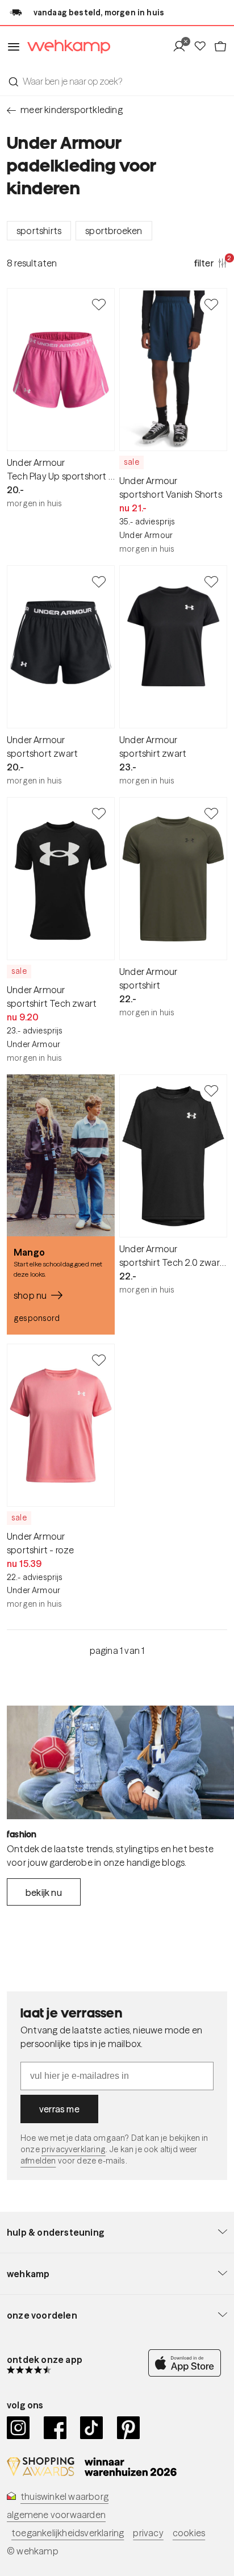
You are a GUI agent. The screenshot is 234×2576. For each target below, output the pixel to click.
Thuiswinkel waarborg (64, 2496)
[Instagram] (18, 2428)
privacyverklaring (74, 2149)
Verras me (59, 2109)
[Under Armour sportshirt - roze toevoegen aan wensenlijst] (99, 1360)
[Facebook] (55, 2428)
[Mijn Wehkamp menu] (183, 47)
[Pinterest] (129, 2428)
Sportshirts (39, 231)
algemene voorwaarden (56, 2515)
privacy (148, 2533)
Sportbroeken (114, 231)
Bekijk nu (44, 1893)
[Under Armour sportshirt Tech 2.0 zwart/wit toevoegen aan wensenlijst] (211, 1090)
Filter (211, 262)
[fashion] (120, 1762)
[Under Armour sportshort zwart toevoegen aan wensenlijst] (99, 581)
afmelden (38, 2161)
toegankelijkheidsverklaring (68, 2533)
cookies (189, 2533)
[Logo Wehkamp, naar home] (65, 47)
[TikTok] (92, 2428)
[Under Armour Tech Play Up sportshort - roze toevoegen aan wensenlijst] (99, 304)
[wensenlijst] (203, 47)
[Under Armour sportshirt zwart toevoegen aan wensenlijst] (211, 581)
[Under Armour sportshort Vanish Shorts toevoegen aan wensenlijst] (211, 304)
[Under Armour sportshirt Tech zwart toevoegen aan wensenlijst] (99, 813)
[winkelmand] (220, 47)
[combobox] (117, 81)
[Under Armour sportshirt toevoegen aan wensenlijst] (211, 813)
